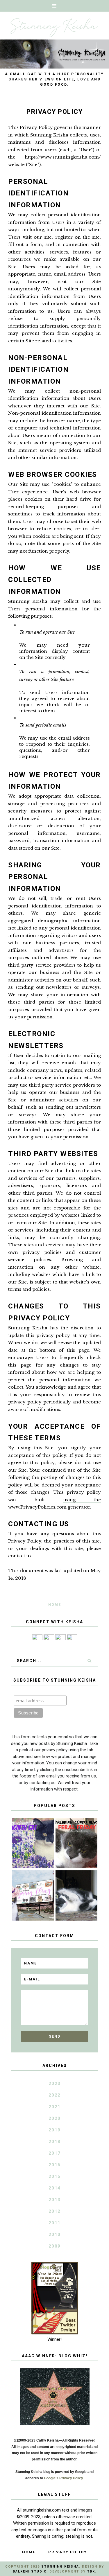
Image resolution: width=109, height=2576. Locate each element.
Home (55, 1605)
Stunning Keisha (60, 2567)
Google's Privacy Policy (63, 2478)
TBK (91, 2571)
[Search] (90, 1661)
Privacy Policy (68, 2552)
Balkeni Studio (30, 2571)
